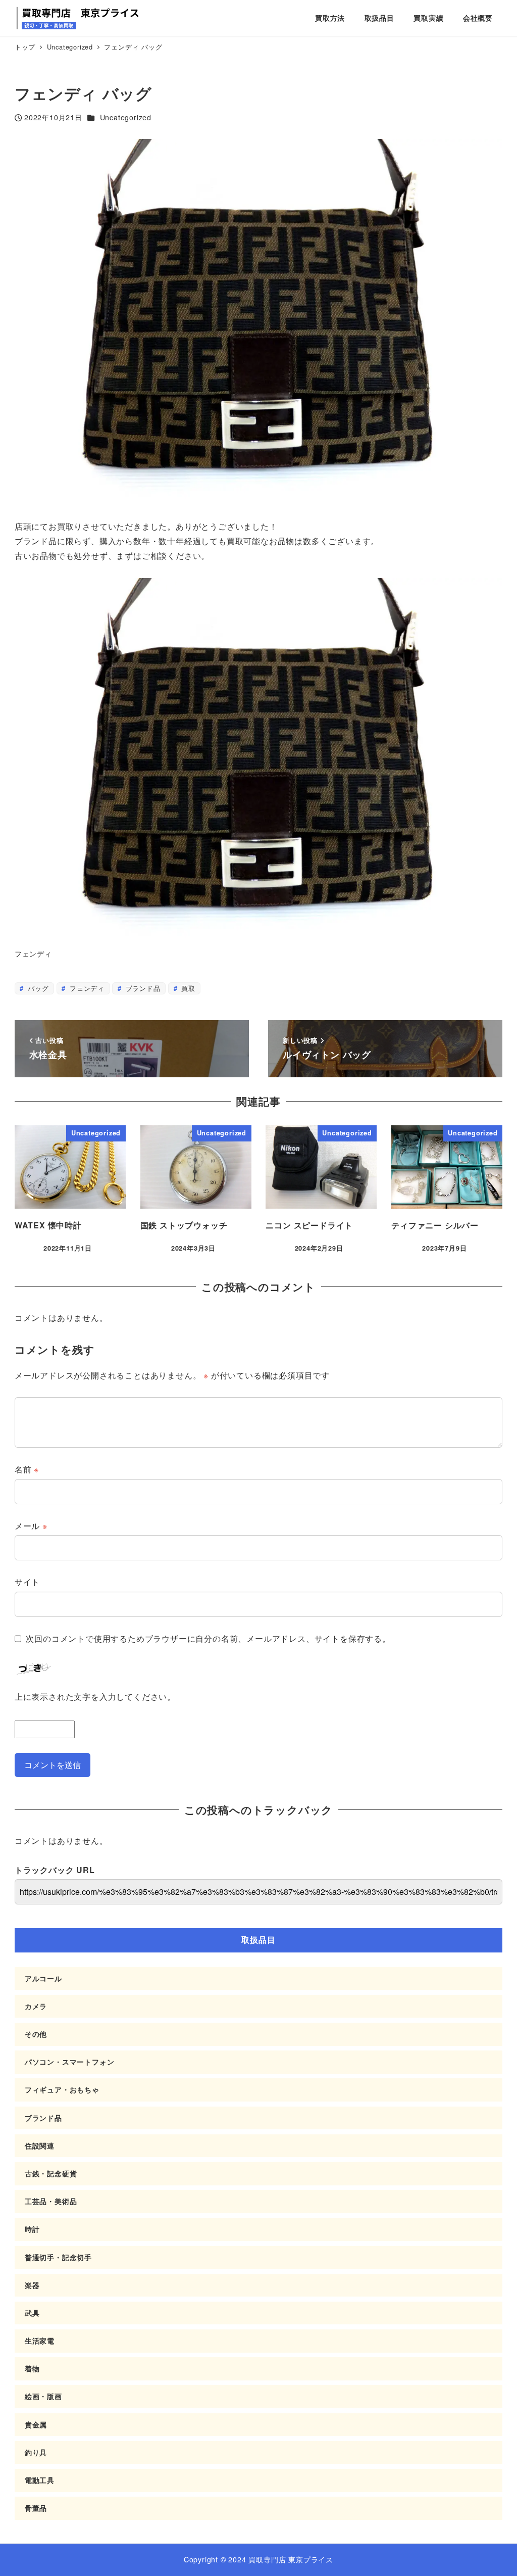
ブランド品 (142, 988)
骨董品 (36, 2508)
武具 (32, 2313)
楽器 (32, 2285)
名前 (27, 1469)
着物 (32, 2368)
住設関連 (40, 2145)
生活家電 (40, 2341)
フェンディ (86, 988)
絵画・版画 (43, 2396)
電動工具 (40, 2480)
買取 (187, 988)
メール (31, 1526)
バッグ (37, 988)
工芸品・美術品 (51, 2201)
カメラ (36, 2006)
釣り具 (36, 2452)
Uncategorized (126, 117)
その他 (36, 2034)
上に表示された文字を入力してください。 (95, 1697)
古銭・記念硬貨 (51, 2173)
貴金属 (36, 2424)
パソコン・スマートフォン (70, 2062)
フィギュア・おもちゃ (62, 2089)
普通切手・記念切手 (58, 2257)
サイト (27, 1582)
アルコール (43, 1978)
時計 (32, 2229)
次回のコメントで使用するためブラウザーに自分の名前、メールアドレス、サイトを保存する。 (208, 1638)
